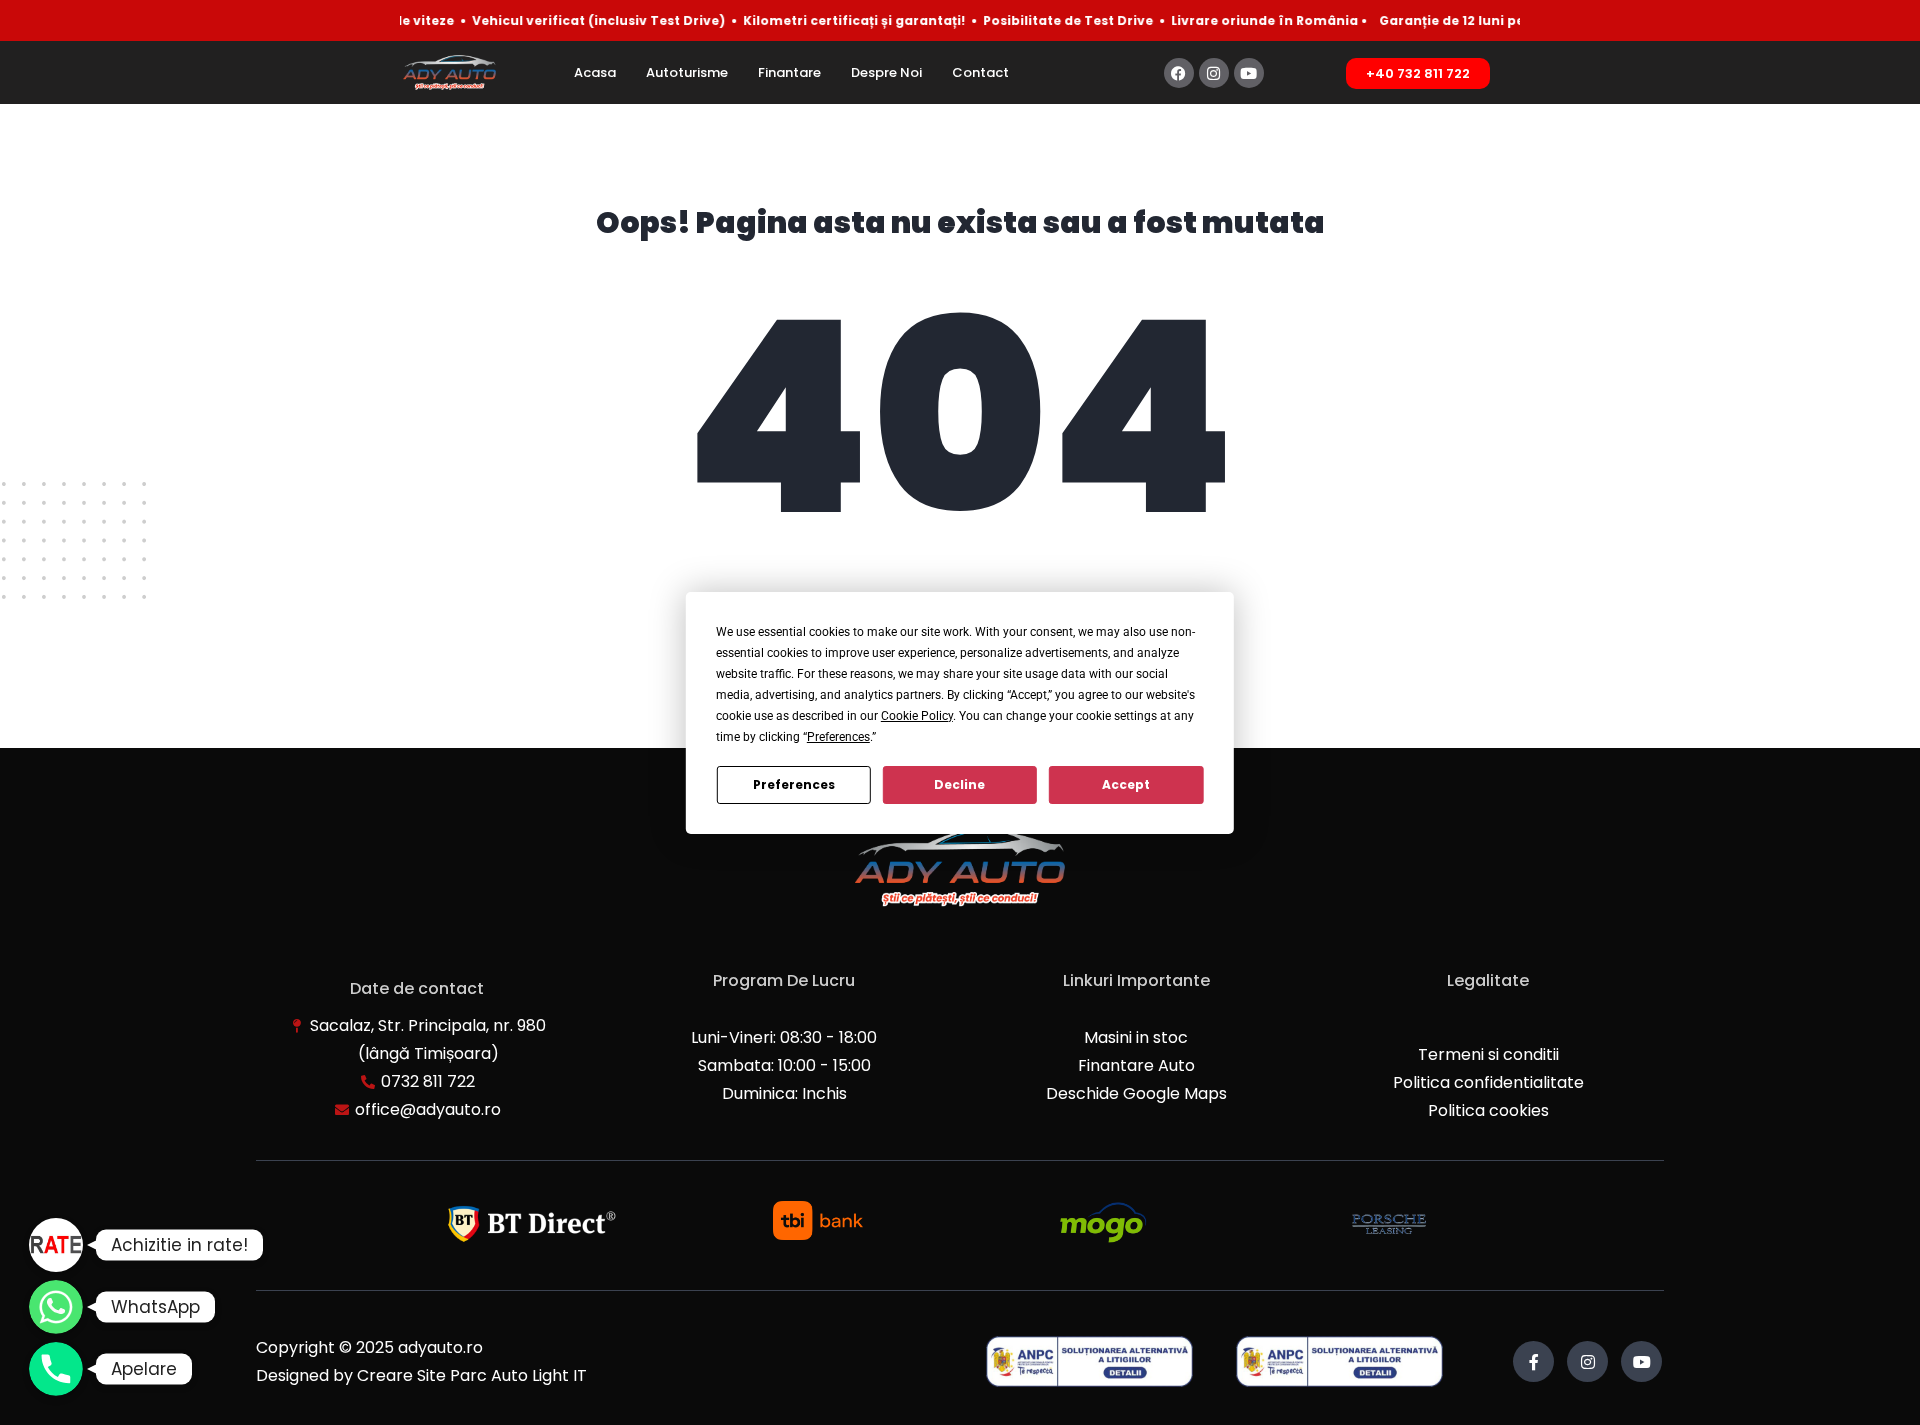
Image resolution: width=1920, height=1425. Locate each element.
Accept (1126, 784)
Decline (959, 784)
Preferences (794, 784)
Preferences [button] (838, 737)
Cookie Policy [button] (917, 716)
